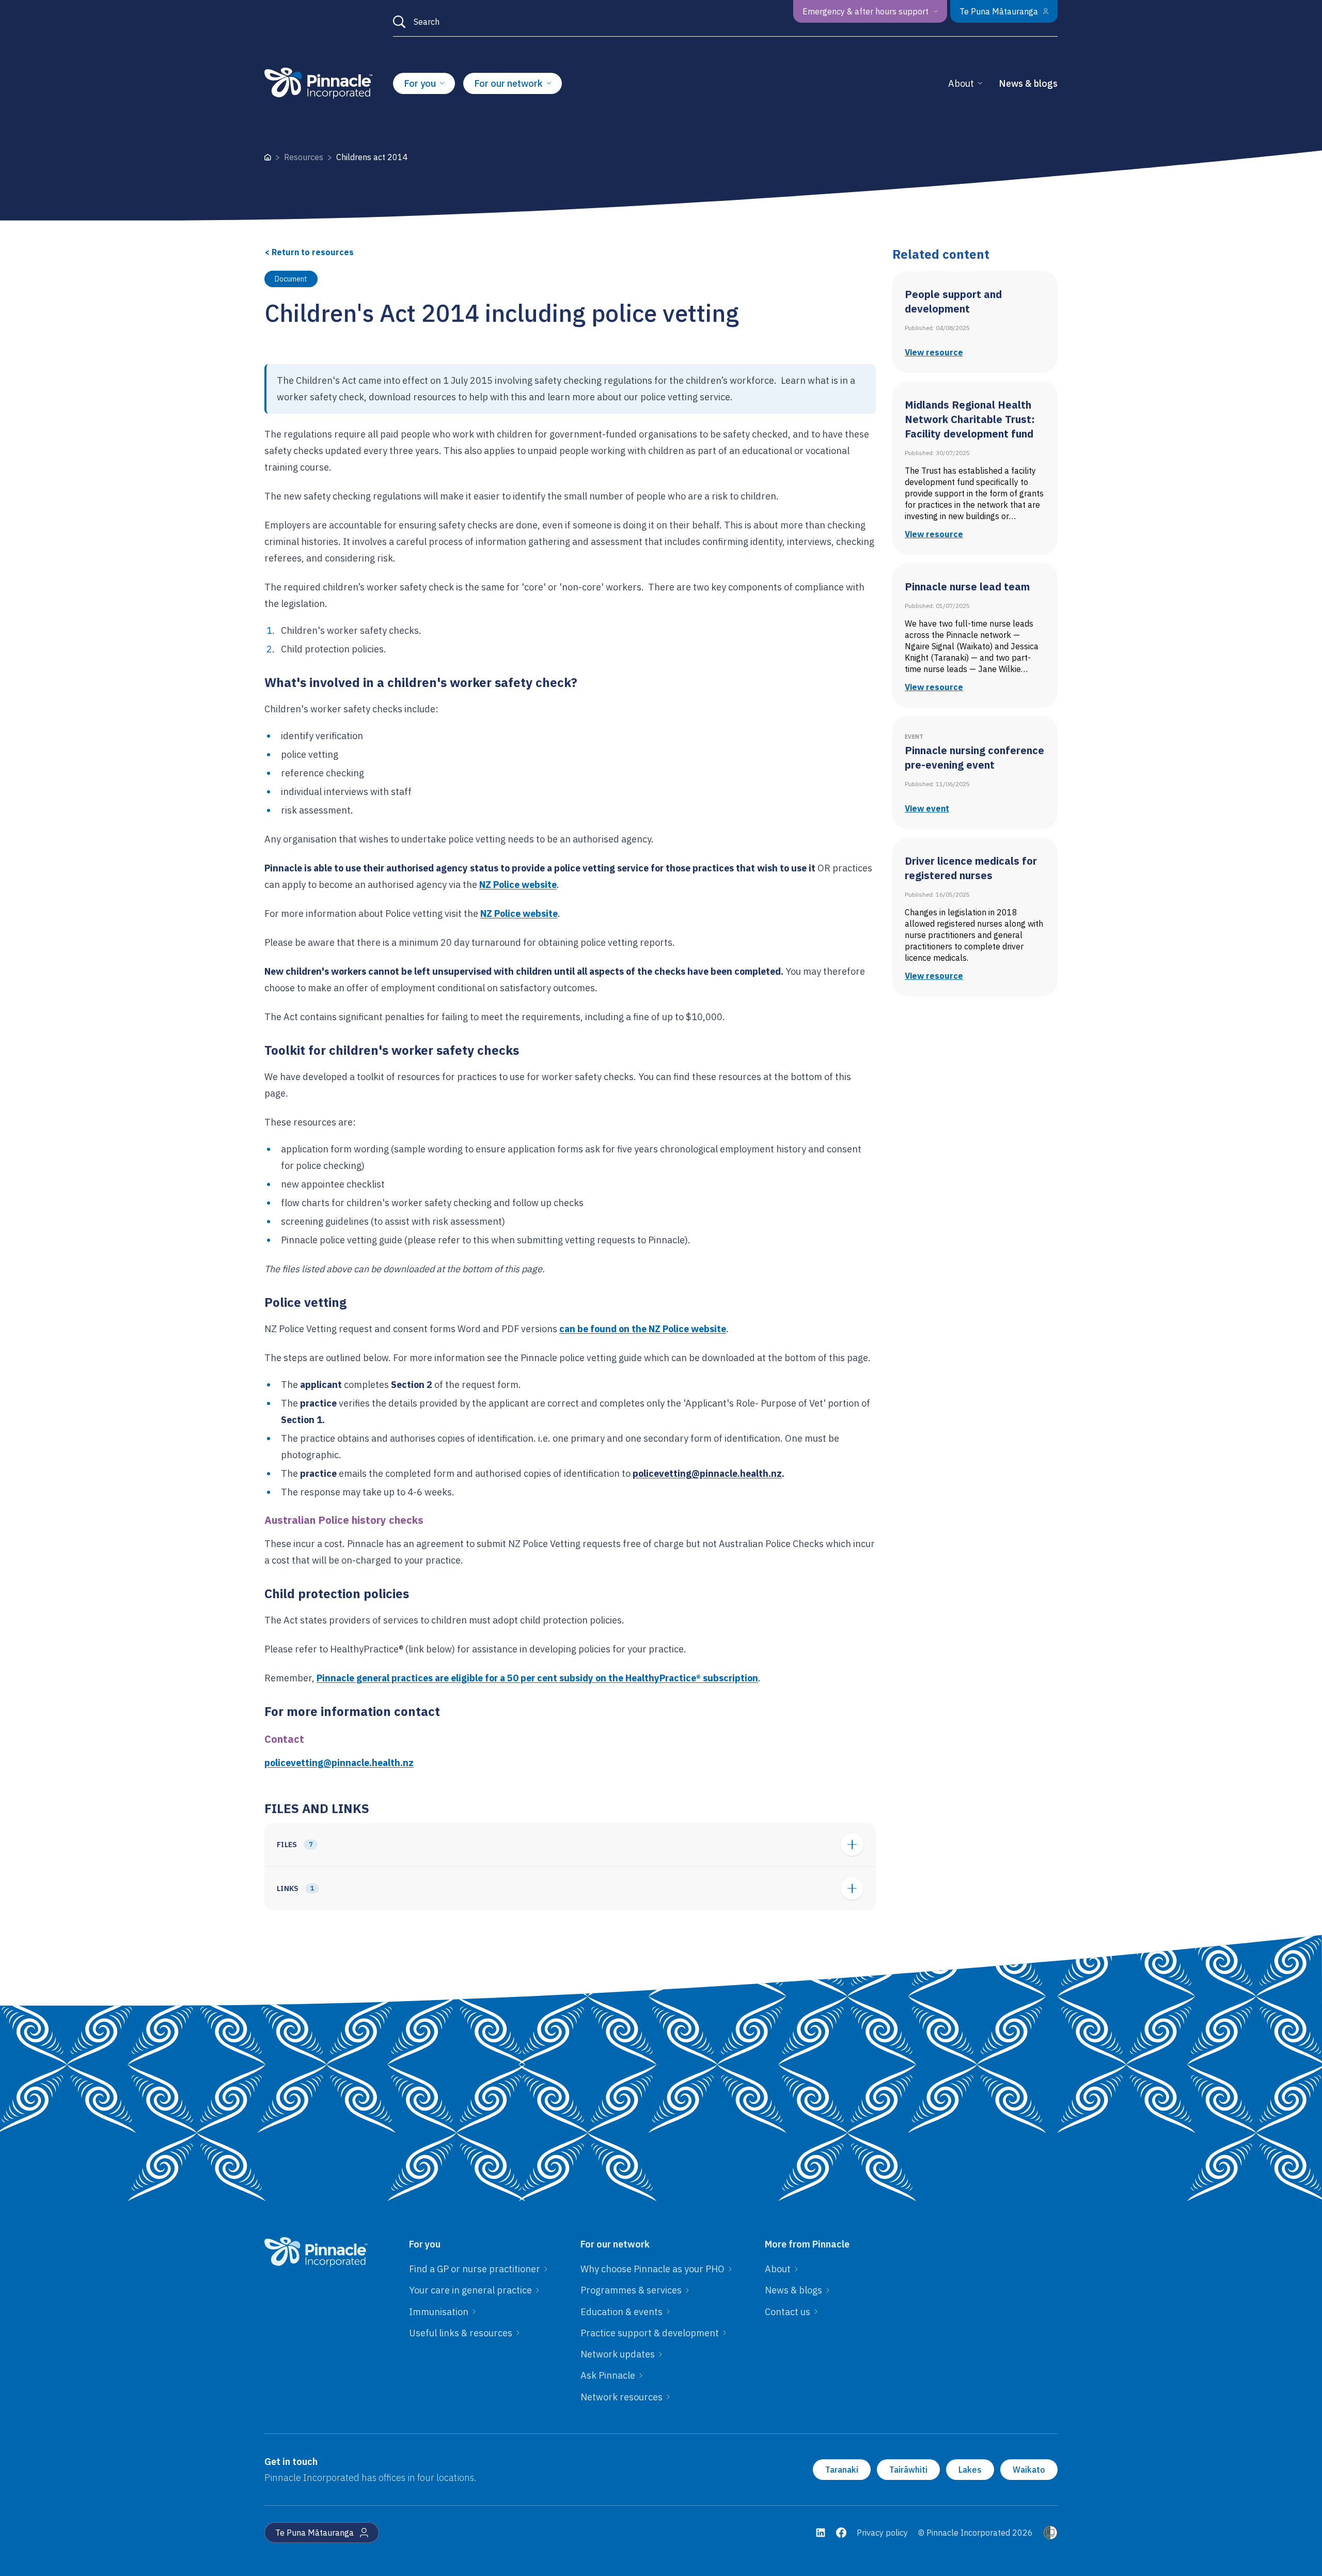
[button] (570, 1845)
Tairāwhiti (908, 2470)
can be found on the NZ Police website (643, 1329)
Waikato (1029, 2470)
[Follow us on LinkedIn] (821, 2533)
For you (420, 83)
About (961, 83)
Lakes (970, 2470)
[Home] (268, 157)
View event (927, 808)
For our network (508, 83)
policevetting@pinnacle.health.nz (339, 1763)
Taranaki (842, 2470)
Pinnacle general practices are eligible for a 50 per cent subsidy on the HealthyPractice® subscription (537, 1678)
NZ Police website (518, 885)
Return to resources (309, 252)
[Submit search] (399, 22)
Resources (304, 157)
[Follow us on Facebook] (841, 2533)
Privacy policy (882, 2533)
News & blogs (1028, 83)
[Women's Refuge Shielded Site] (1050, 2533)
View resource (934, 352)
